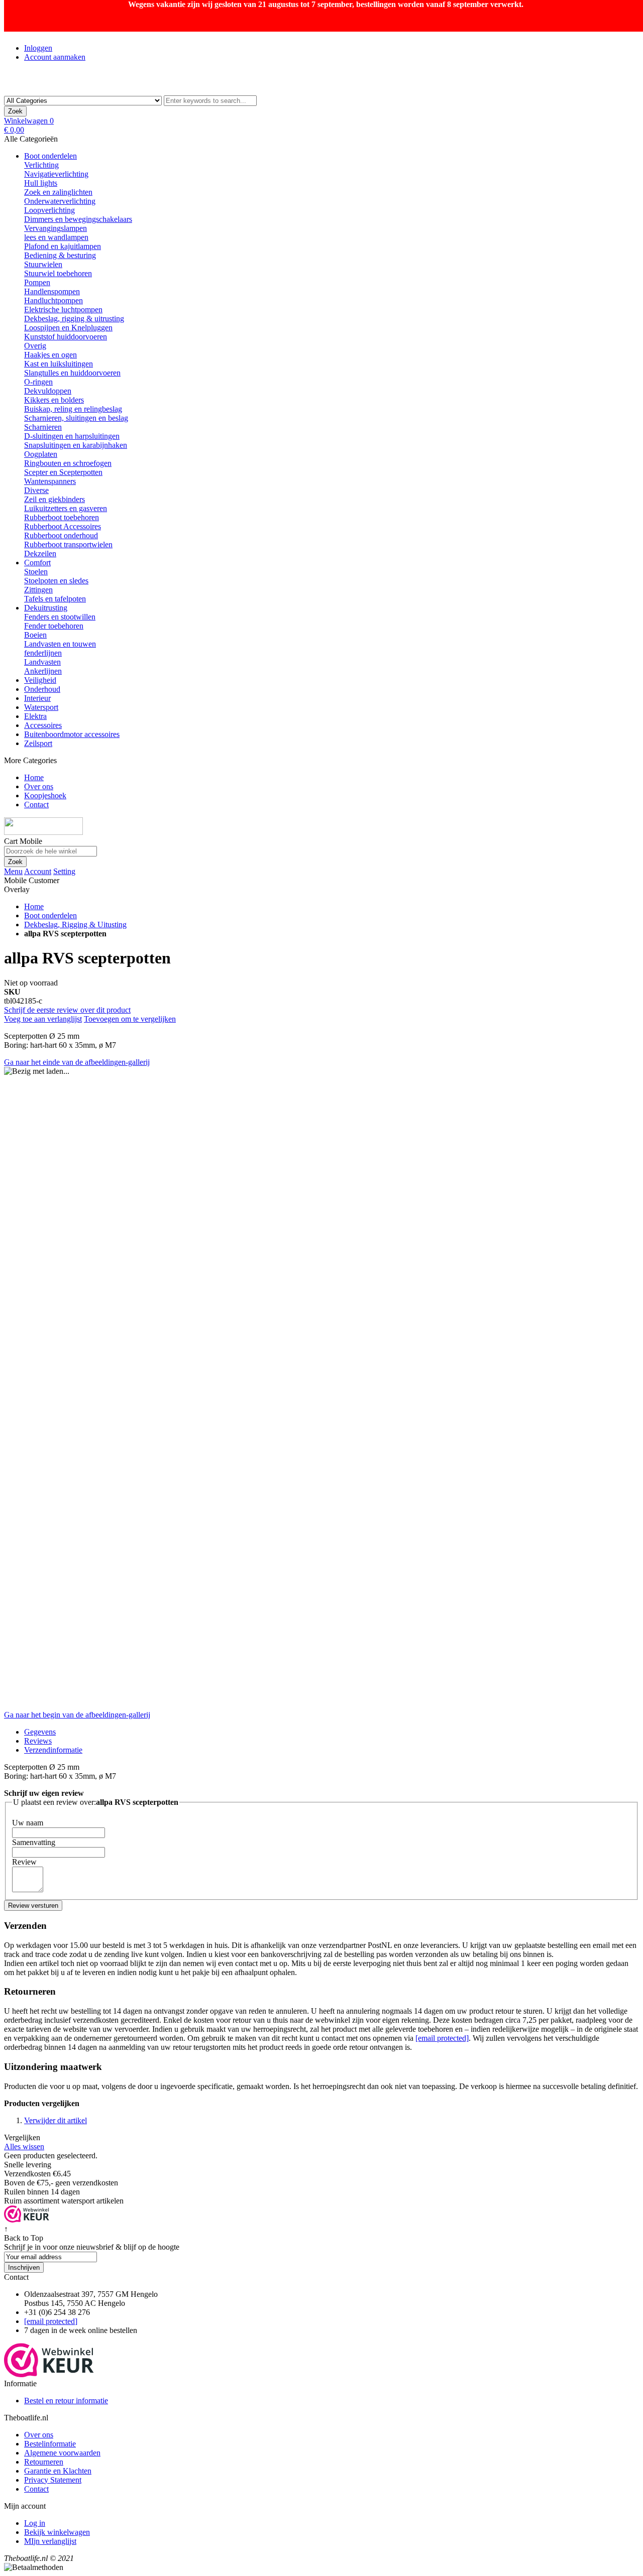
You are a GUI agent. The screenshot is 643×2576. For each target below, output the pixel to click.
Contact (36, 2489)
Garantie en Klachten (58, 2471)
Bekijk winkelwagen (57, 2532)
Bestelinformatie (50, 2444)
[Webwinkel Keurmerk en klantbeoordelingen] (27, 2220)
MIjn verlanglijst (50, 2541)
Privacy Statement (53, 2480)
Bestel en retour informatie (66, 2401)
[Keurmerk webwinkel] (49, 2374)
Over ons (39, 2435)
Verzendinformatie (53, 1750)
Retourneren (44, 2462)
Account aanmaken (55, 57)
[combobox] (210, 101)
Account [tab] (38, 871)
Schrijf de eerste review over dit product (67, 1010)
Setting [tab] (64, 871)
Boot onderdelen (50, 915)
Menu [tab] (13, 871)
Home (34, 906)
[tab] (332, 1750)
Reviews (38, 1741)
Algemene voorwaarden (62, 2453)
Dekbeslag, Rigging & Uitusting (75, 925)
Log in (35, 2523)
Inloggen (38, 48)
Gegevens (40, 1732)
